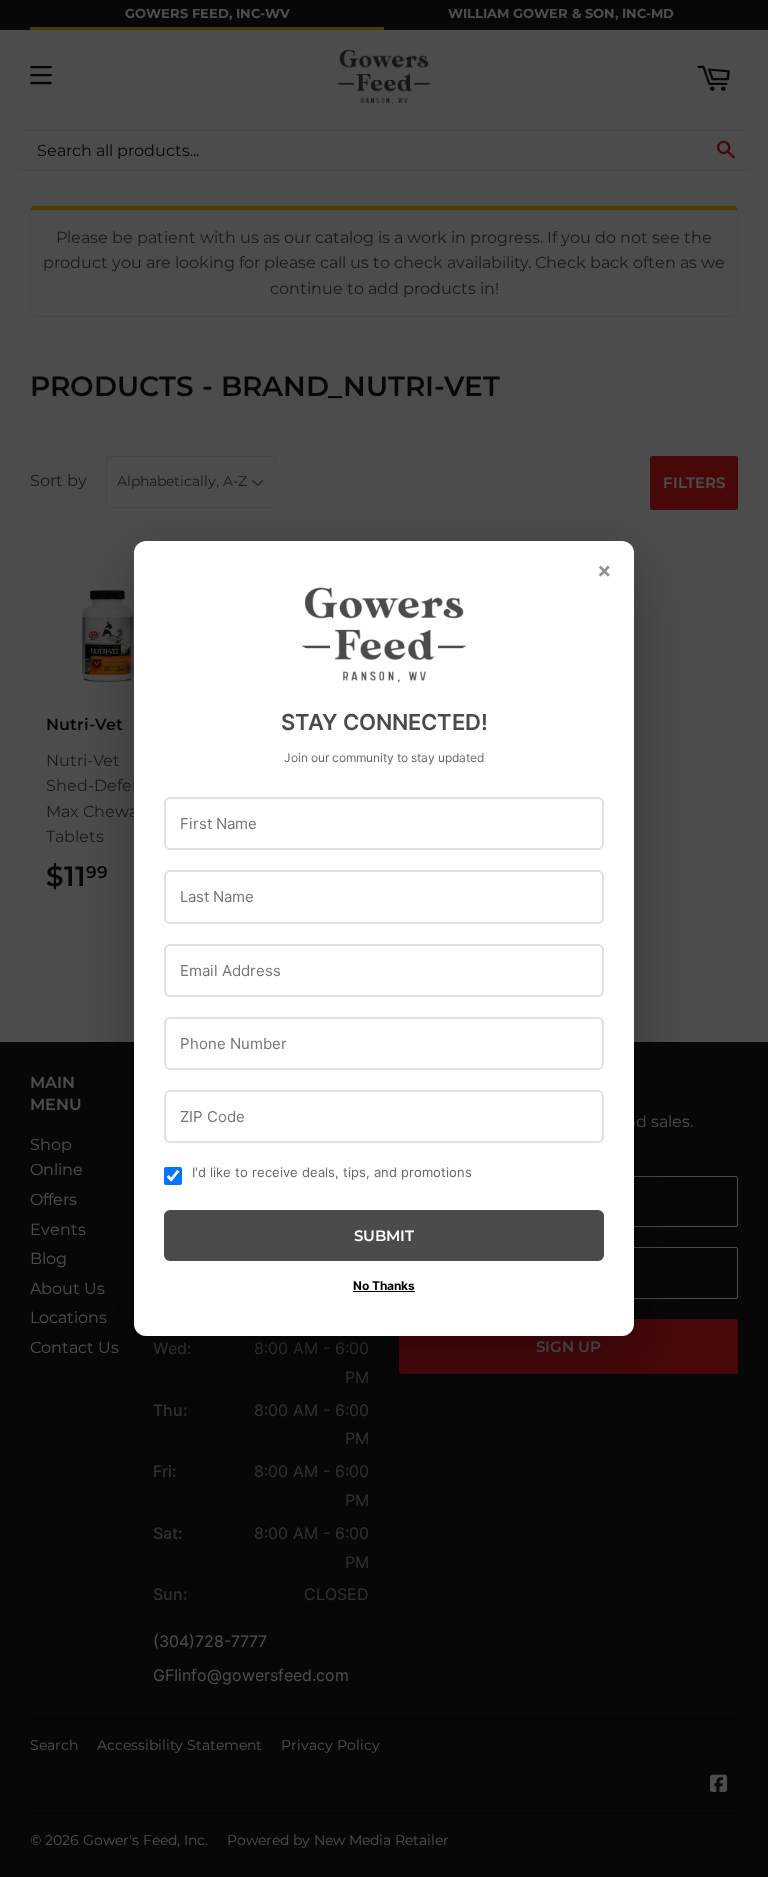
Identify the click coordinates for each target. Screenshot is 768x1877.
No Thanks (384, 1285)
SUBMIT (384, 1235)
